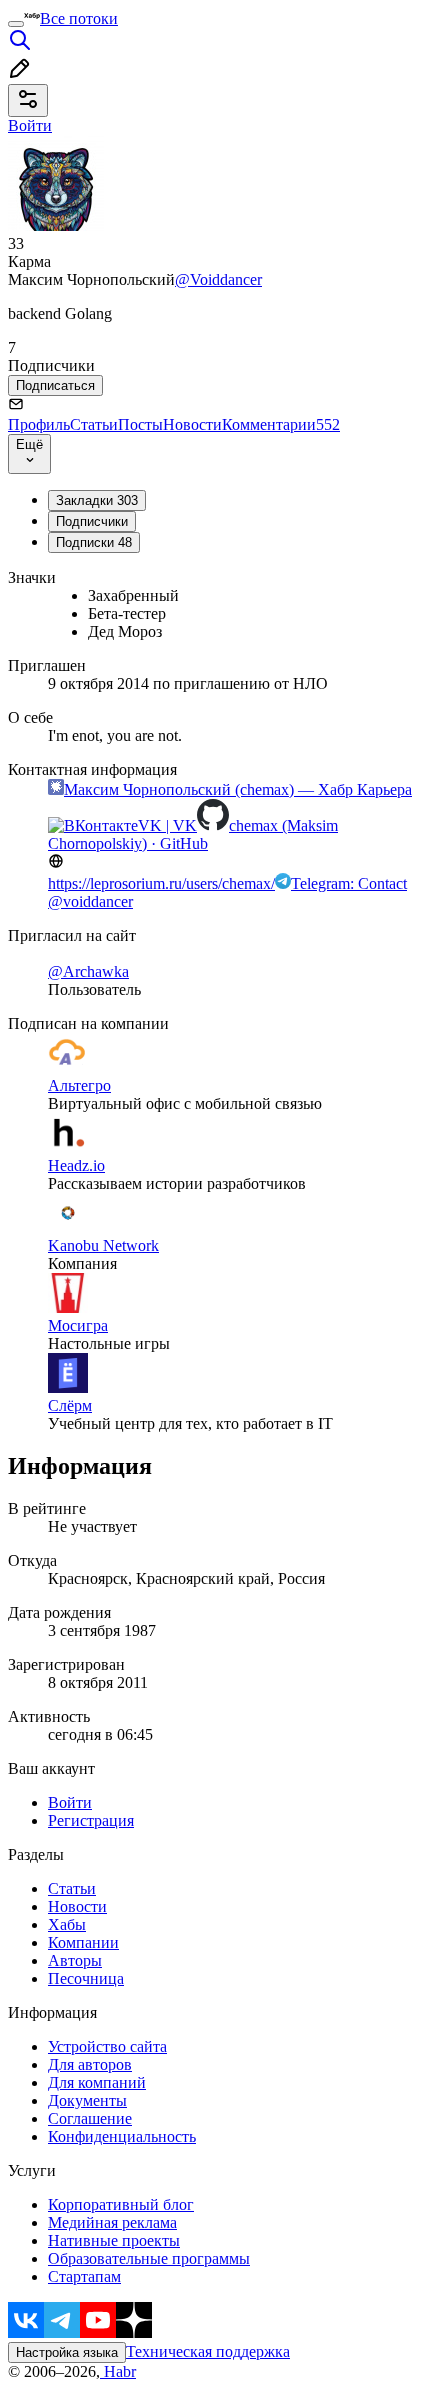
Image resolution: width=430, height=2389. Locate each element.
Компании (83, 1942)
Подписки (94, 542)
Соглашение (90, 2118)
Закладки (97, 500)
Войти (70, 1802)
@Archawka (88, 971)
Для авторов (90, 2064)
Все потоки (79, 18)
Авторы (75, 1960)
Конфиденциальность (122, 2136)
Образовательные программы (149, 2258)
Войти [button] (30, 125)
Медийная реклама (112, 2222)
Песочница (86, 1978)
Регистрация (91, 1820)
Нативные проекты (114, 2240)
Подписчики (92, 521)
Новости (192, 424)
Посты (140, 424)
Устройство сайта (107, 2046)
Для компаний (97, 2082)
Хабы (67, 1924)
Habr (118, 2371)
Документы (87, 2100)
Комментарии (281, 424)
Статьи (94, 424)
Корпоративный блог (121, 2204)
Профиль (39, 424)
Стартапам (84, 2276)
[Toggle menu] (16, 24)
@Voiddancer (218, 279)
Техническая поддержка (208, 2351)
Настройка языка (67, 2352)
